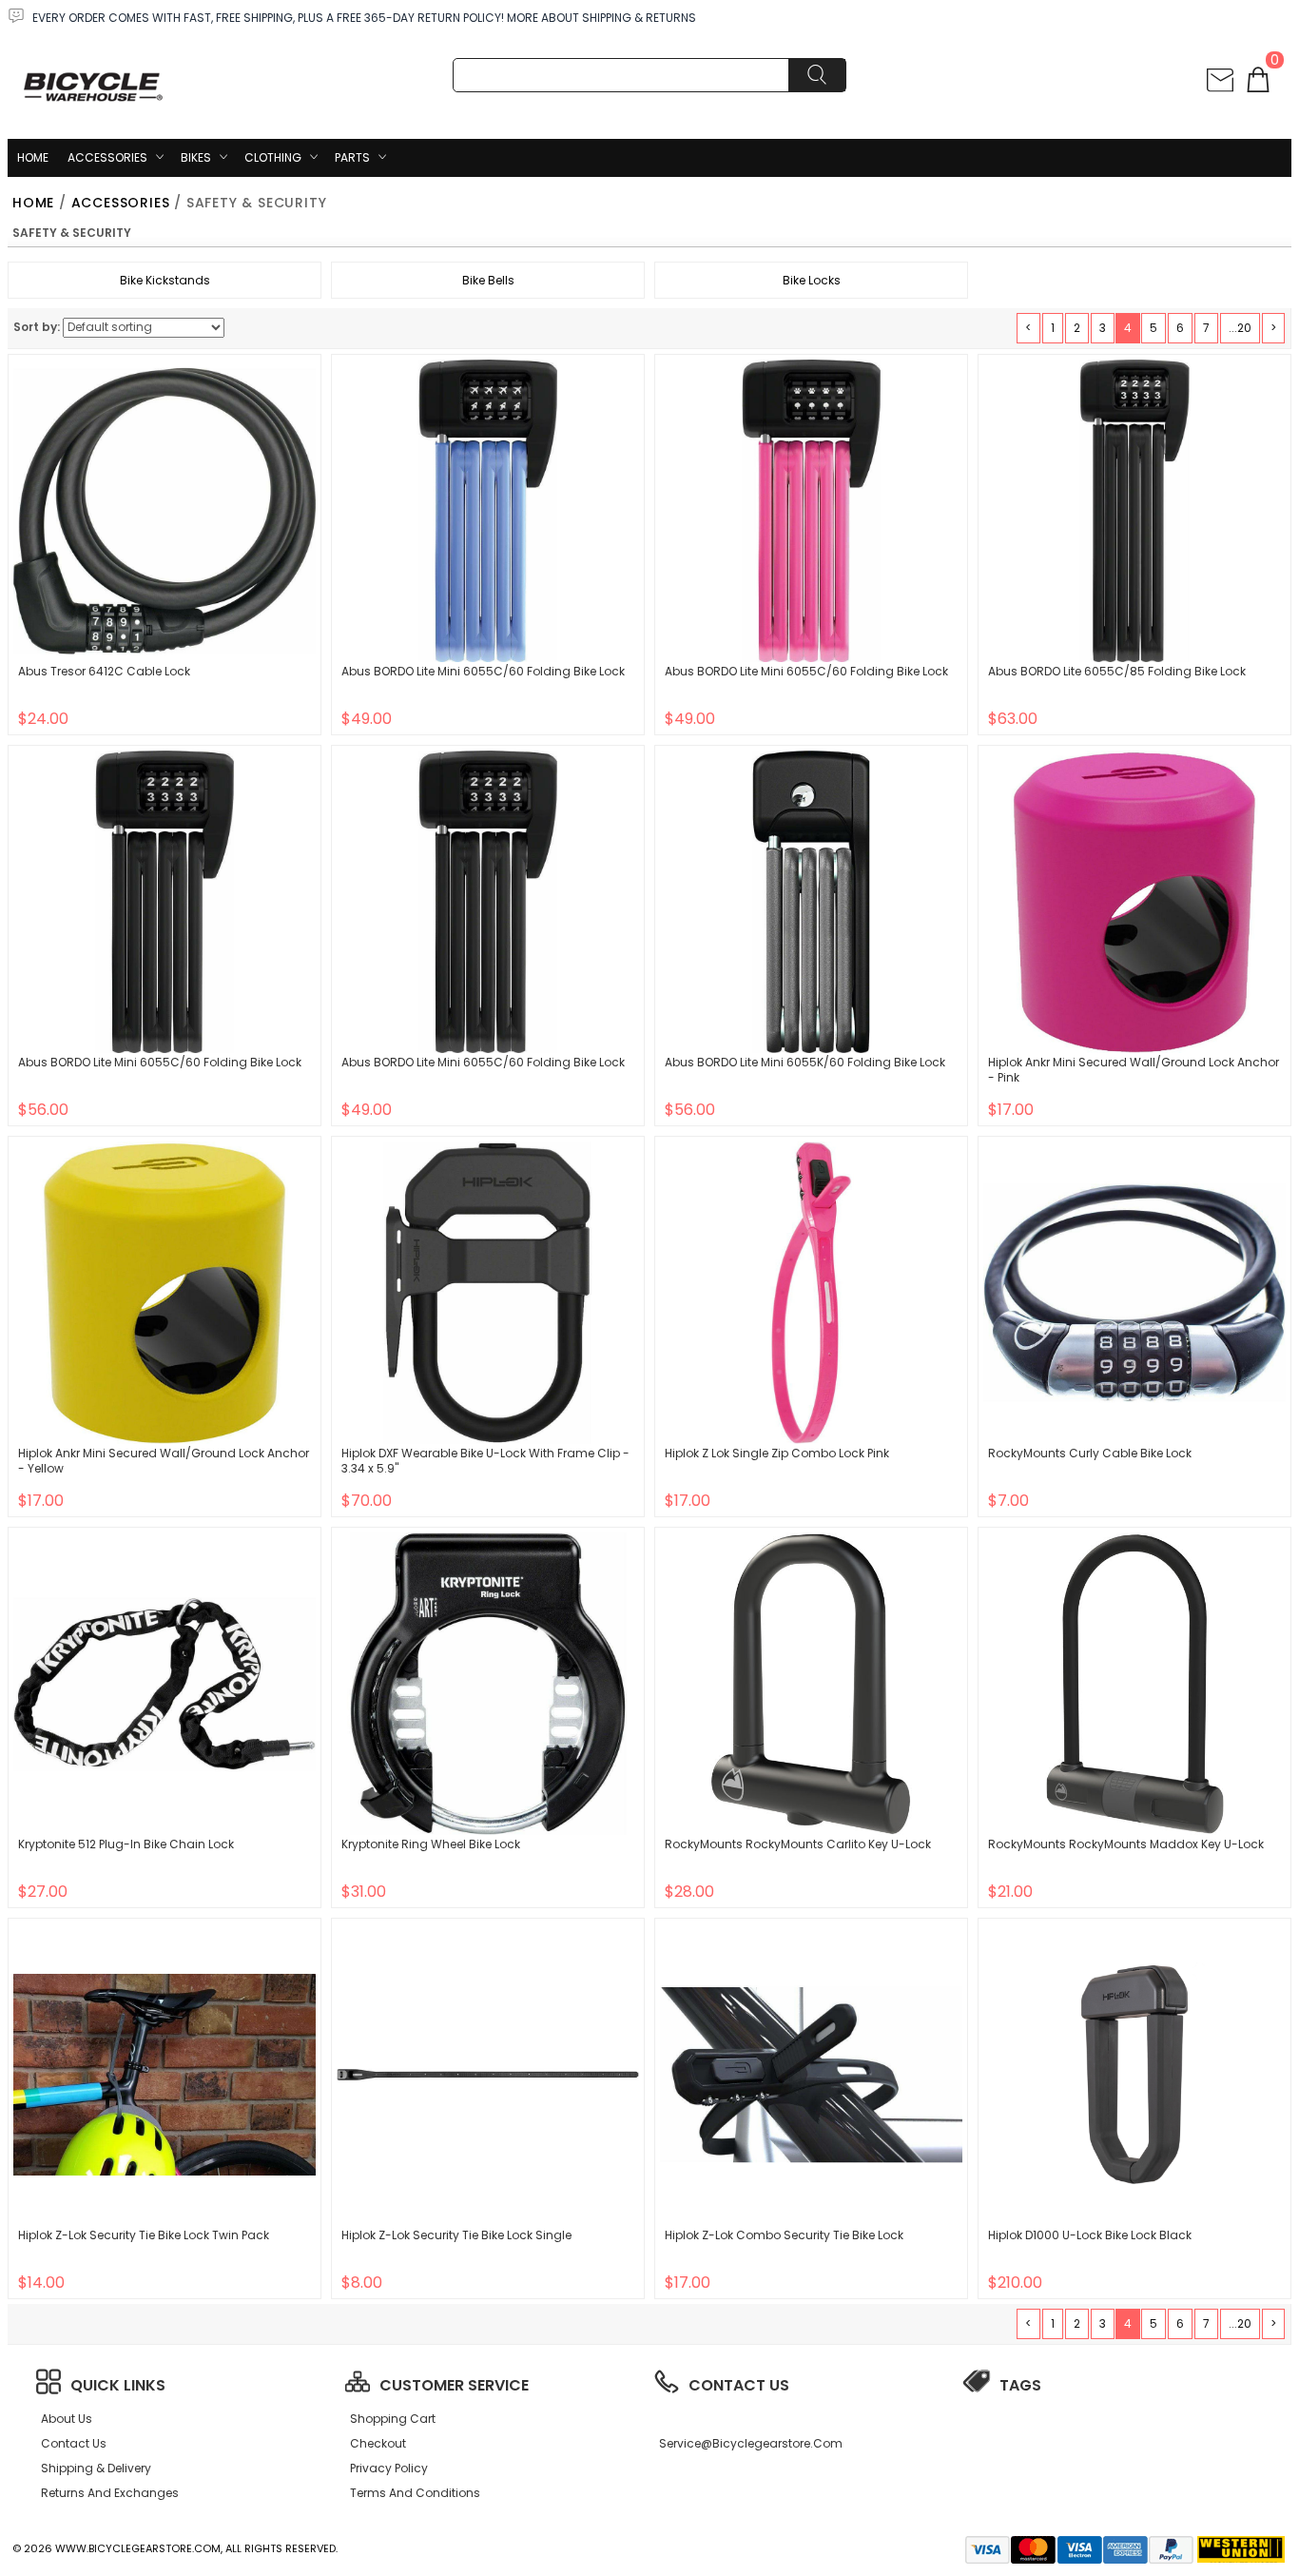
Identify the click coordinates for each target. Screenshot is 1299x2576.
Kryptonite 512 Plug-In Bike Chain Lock (126, 1844)
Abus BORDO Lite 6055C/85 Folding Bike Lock (1117, 671)
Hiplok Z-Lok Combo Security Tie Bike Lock (784, 2235)
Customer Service (454, 2385)
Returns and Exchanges (110, 2493)
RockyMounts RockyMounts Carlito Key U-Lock (798, 1844)
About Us (67, 2419)
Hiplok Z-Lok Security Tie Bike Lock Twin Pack (144, 2235)
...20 (1240, 328)
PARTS (352, 157)
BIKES (196, 157)
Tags (1020, 2385)
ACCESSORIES (107, 157)
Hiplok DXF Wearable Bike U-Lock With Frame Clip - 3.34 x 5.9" (485, 1461)
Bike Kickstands (165, 280)
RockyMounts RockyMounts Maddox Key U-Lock (1126, 1844)
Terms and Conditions (415, 2493)
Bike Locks (812, 280)
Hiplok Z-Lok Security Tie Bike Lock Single (456, 2235)
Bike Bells (488, 280)
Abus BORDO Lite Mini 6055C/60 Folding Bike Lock (483, 671)
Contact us (74, 2443)
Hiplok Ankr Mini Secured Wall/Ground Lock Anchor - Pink (1134, 1070)
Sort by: (37, 327)
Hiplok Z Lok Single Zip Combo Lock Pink (777, 1453)
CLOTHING (273, 157)
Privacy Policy (389, 2468)
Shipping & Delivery (96, 2468)
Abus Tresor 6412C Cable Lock (104, 671)
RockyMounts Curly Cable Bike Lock (1090, 1453)
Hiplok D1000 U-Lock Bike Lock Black (1090, 2235)
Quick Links (118, 2385)
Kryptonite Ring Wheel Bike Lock (431, 1844)
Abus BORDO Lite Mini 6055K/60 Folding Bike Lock (805, 1062)
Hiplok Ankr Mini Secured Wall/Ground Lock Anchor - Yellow (164, 1461)
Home (33, 157)
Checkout (378, 2443)
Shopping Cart (393, 2419)
